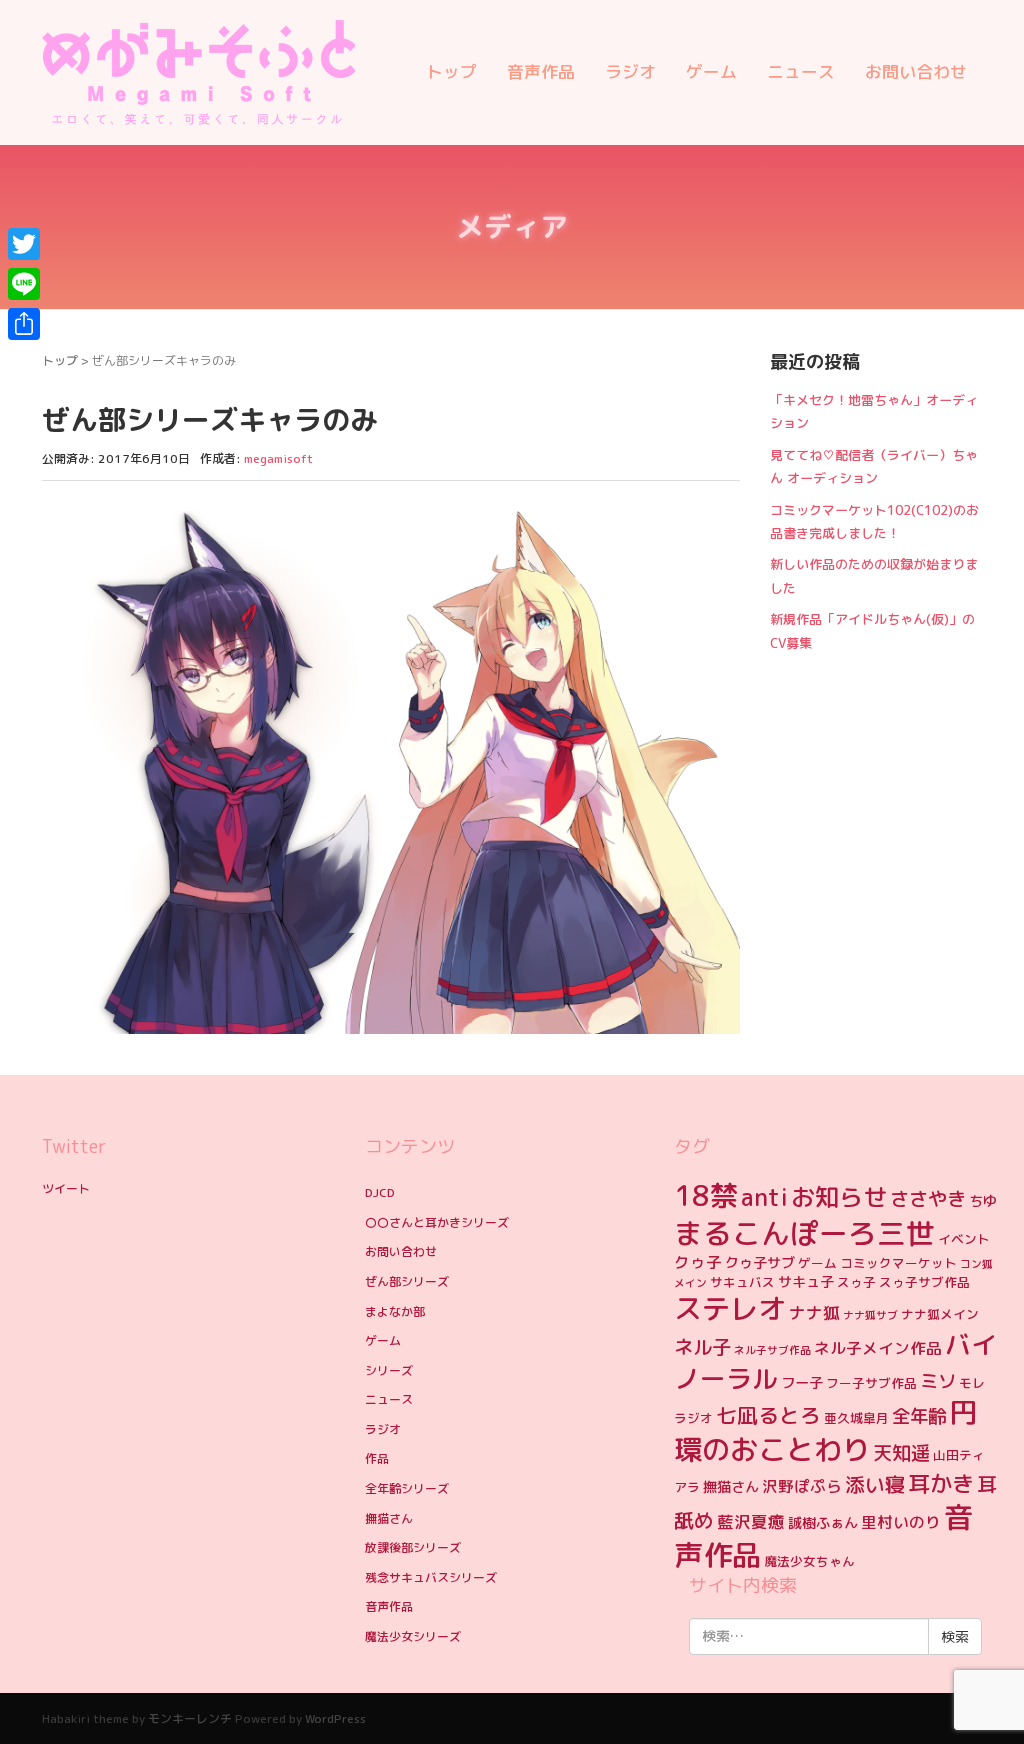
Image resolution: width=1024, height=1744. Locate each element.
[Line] (24, 284)
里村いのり (901, 1522)
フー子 (802, 1383)
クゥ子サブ (760, 1263)
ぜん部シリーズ (407, 1281)
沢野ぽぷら (802, 1486)
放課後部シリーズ (413, 1547)
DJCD (380, 1192)
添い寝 (875, 1484)
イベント (964, 1239)
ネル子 (702, 1346)
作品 (377, 1458)
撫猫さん (389, 1518)
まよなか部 (395, 1311)
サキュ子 (806, 1282)
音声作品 (541, 71)
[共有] (24, 324)
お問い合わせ (916, 71)
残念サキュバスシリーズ (431, 1577)
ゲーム (711, 71)
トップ (451, 71)
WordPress (335, 1718)
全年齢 (919, 1416)
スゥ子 (856, 1282)
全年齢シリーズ (407, 1488)
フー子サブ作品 (871, 1383)
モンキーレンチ (190, 1718)
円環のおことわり (825, 1431)
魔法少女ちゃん (809, 1561)
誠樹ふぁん (823, 1523)
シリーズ (389, 1370)
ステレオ (730, 1308)
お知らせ (839, 1197)
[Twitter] (24, 244)
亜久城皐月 (856, 1418)
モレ (972, 1383)
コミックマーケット (898, 1263)
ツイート (66, 1188)
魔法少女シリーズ (413, 1636)
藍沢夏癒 (751, 1521)
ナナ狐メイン (940, 1314)
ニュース (801, 71)
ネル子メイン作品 (878, 1348)
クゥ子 (698, 1262)
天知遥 (901, 1452)
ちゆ (983, 1201)
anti (764, 1197)
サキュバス (742, 1282)
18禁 (706, 1195)
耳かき (941, 1483)
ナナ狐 (814, 1312)
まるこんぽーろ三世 (804, 1233)
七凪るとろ (768, 1415)
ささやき (928, 1198)
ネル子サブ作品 (772, 1350)
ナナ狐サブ (870, 1315)
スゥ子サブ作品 (924, 1282)
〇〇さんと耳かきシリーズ (437, 1222)
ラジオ (630, 71)
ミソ (938, 1381)
